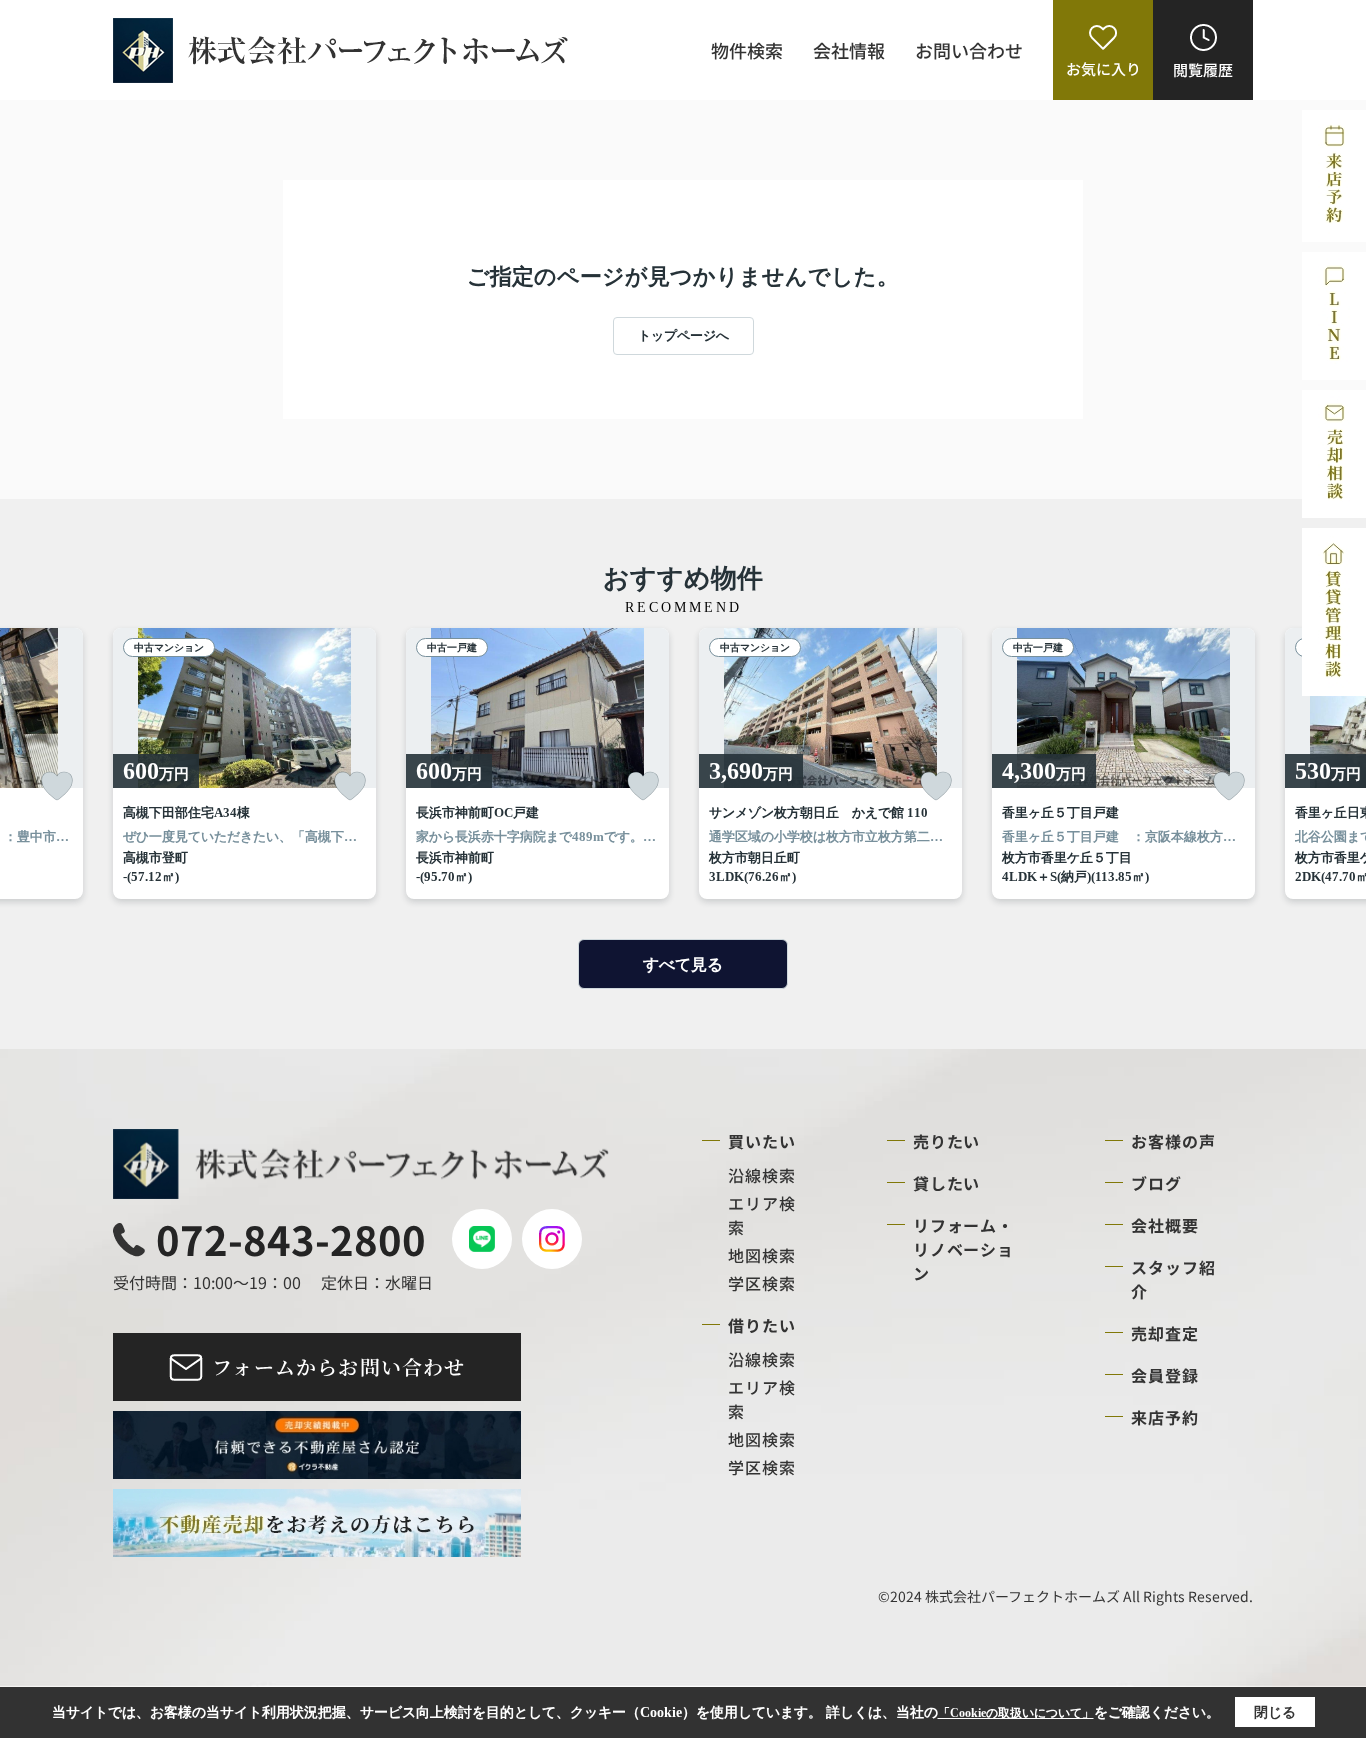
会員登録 (1165, 1375)
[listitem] (244, 763)
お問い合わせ (969, 50)
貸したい (947, 1183)
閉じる (1275, 1712)
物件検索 (747, 50)
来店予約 (1165, 1417)
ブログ (1156, 1183)
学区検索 (762, 1283)
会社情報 (849, 50)
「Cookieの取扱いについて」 (1016, 1713)
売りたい (947, 1141)
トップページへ (683, 335)
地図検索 (762, 1255)
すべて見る (683, 964)
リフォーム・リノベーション (964, 1249)
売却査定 (1165, 1333)
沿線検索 (762, 1175)
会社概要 (1165, 1225)
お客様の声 (1173, 1141)
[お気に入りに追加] (57, 786)
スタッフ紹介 (1173, 1279)
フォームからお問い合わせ (338, 1366)
